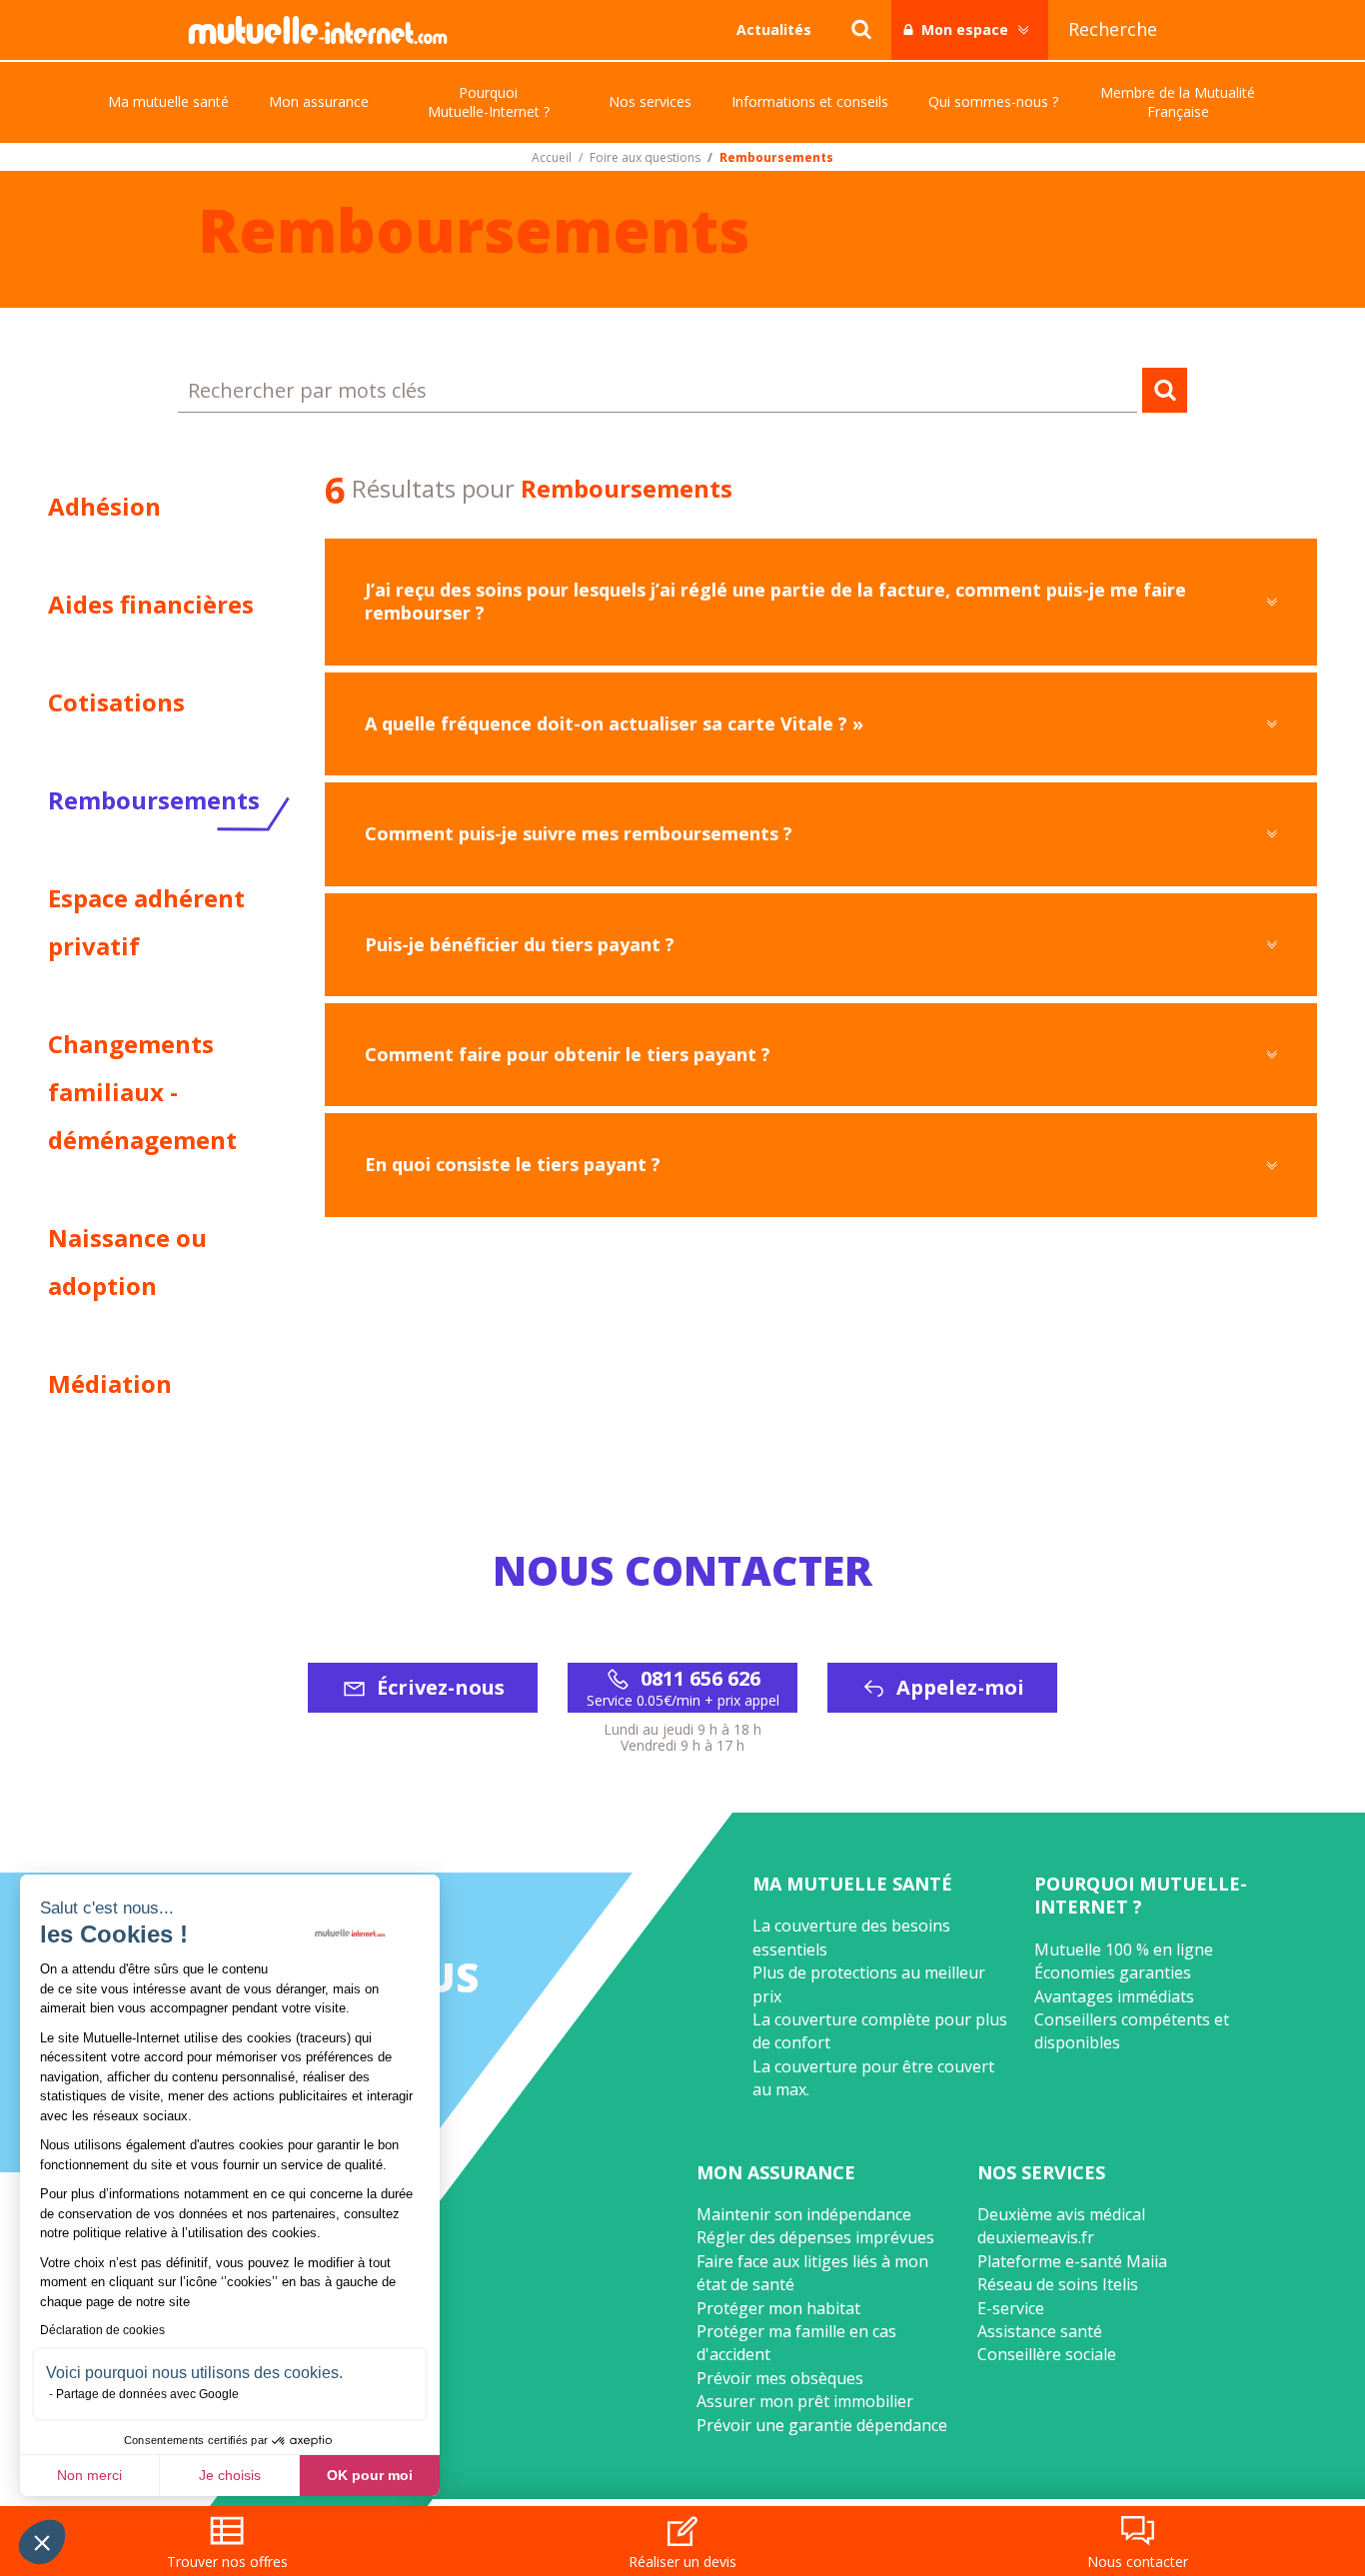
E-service (1011, 2308)
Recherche (1113, 29)
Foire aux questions (645, 158)
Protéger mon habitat (778, 2308)
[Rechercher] (861, 30)
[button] (42, 2542)
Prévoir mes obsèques (780, 2378)
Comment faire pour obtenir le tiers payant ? (568, 1054)
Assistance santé (1040, 2331)
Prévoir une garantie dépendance (822, 2425)
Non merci (89, 2475)
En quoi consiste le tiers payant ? (513, 1164)
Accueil (552, 158)
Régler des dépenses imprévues (815, 2237)
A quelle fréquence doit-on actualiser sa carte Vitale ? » (614, 723)
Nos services (1041, 2172)
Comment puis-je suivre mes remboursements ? (579, 833)
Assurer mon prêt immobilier (805, 2401)
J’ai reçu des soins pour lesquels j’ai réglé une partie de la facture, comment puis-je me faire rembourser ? (775, 601)
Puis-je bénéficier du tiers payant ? (520, 944)
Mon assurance (776, 2172)
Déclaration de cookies (102, 2330)
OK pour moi (370, 2475)
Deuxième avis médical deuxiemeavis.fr (1061, 2226)
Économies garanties (1113, 1972)
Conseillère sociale (1047, 2354)
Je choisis (230, 2475)
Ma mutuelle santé (852, 1884)
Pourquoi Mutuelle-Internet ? (1141, 1895)
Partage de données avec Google (147, 2394)
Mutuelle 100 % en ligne (1124, 1949)
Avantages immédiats (1114, 1996)
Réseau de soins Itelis (1058, 2284)
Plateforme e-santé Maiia (1072, 2261)
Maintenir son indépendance (804, 2214)
